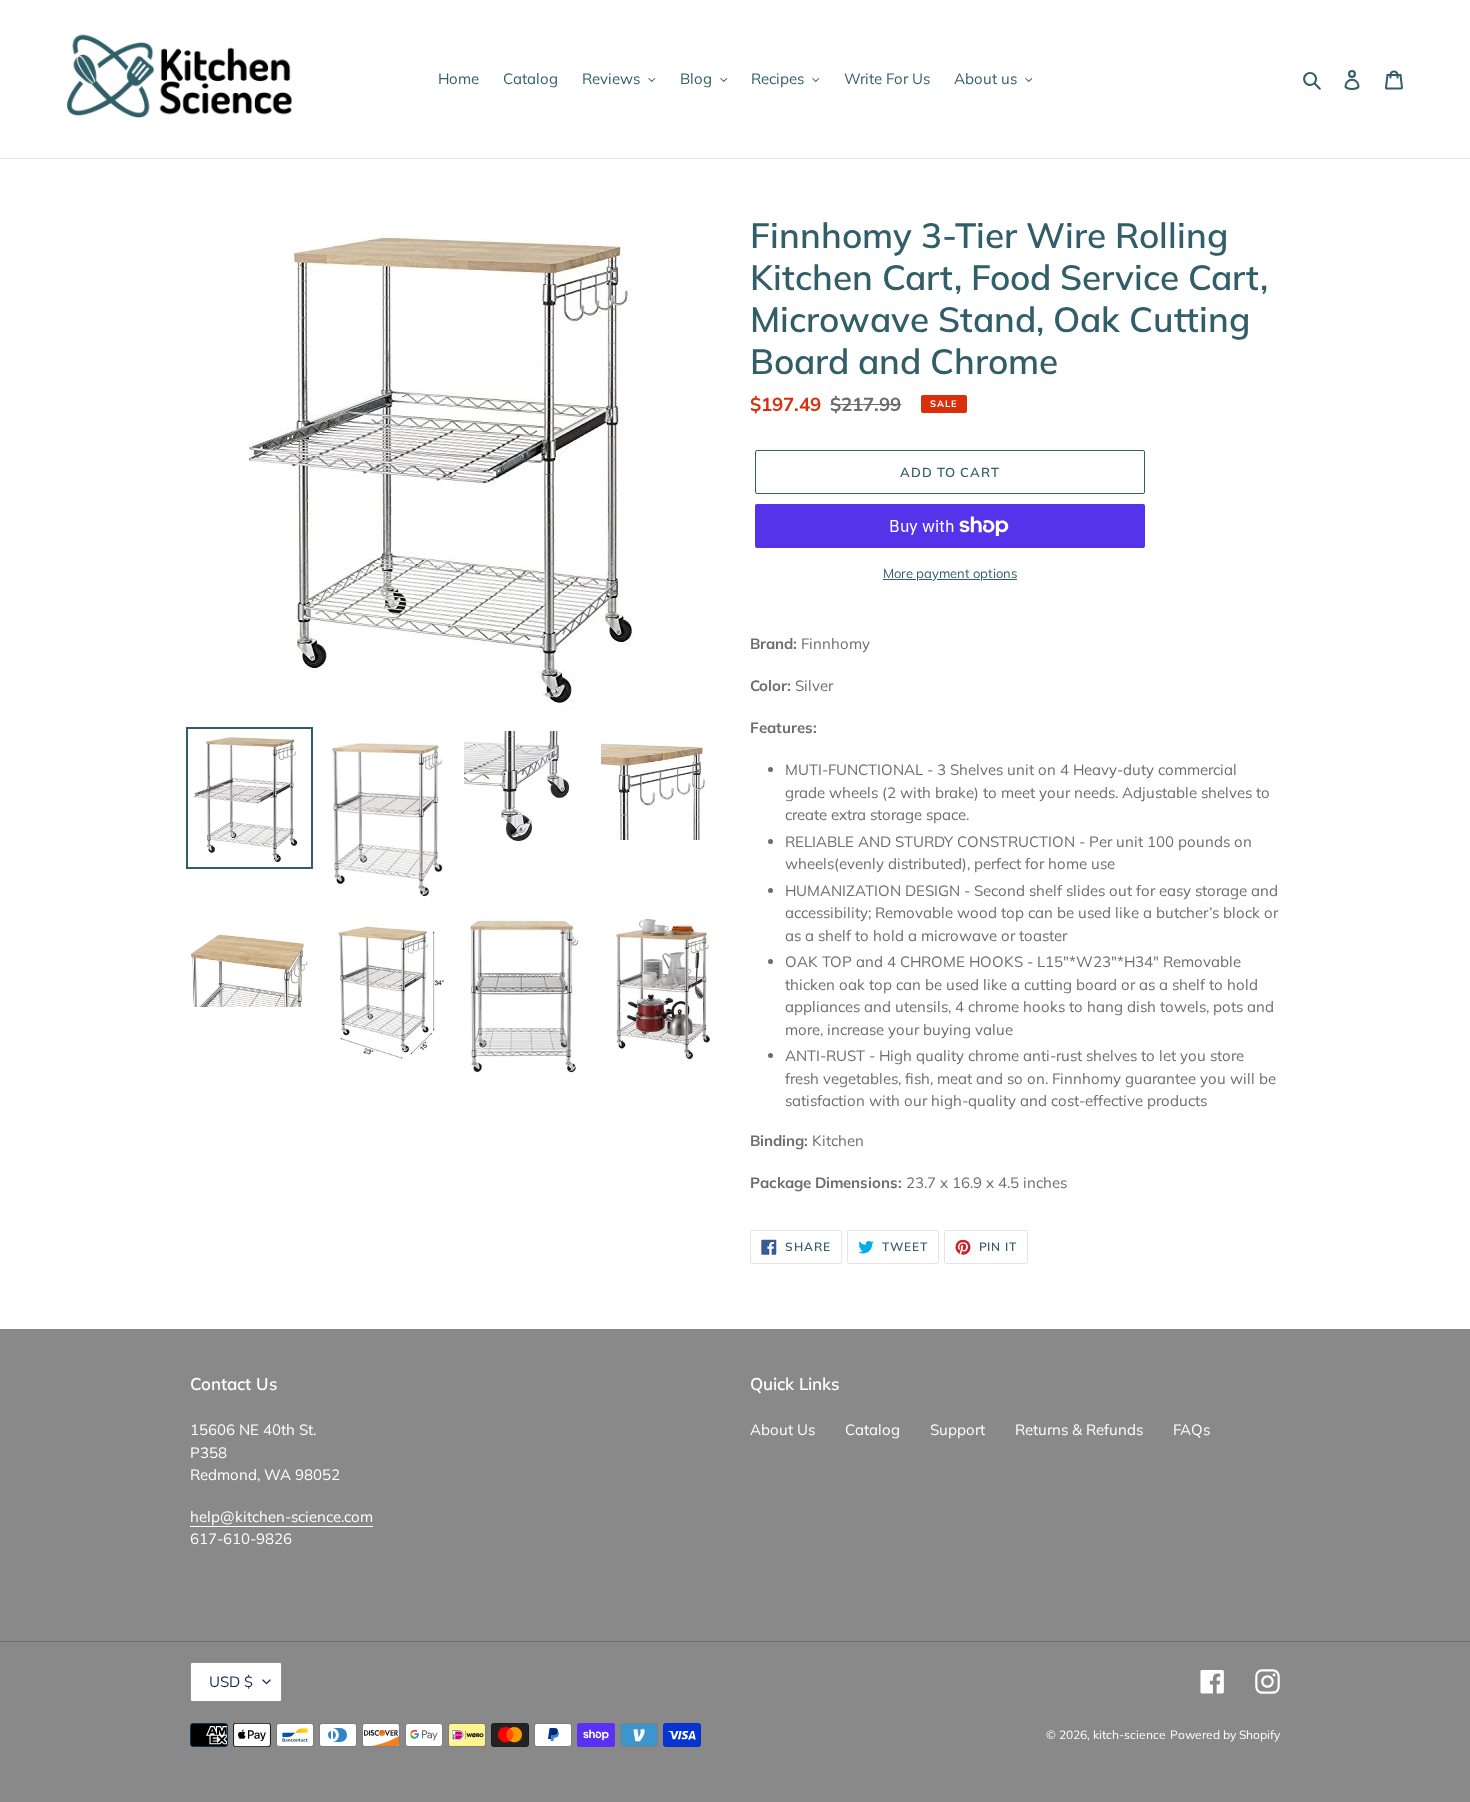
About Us (782, 1429)
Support (957, 1429)
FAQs (1191, 1429)
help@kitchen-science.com (281, 1516)
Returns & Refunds (1079, 1429)
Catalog (872, 1429)
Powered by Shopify (1225, 1734)
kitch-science (1129, 1734)
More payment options (950, 573)
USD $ (231, 1681)
